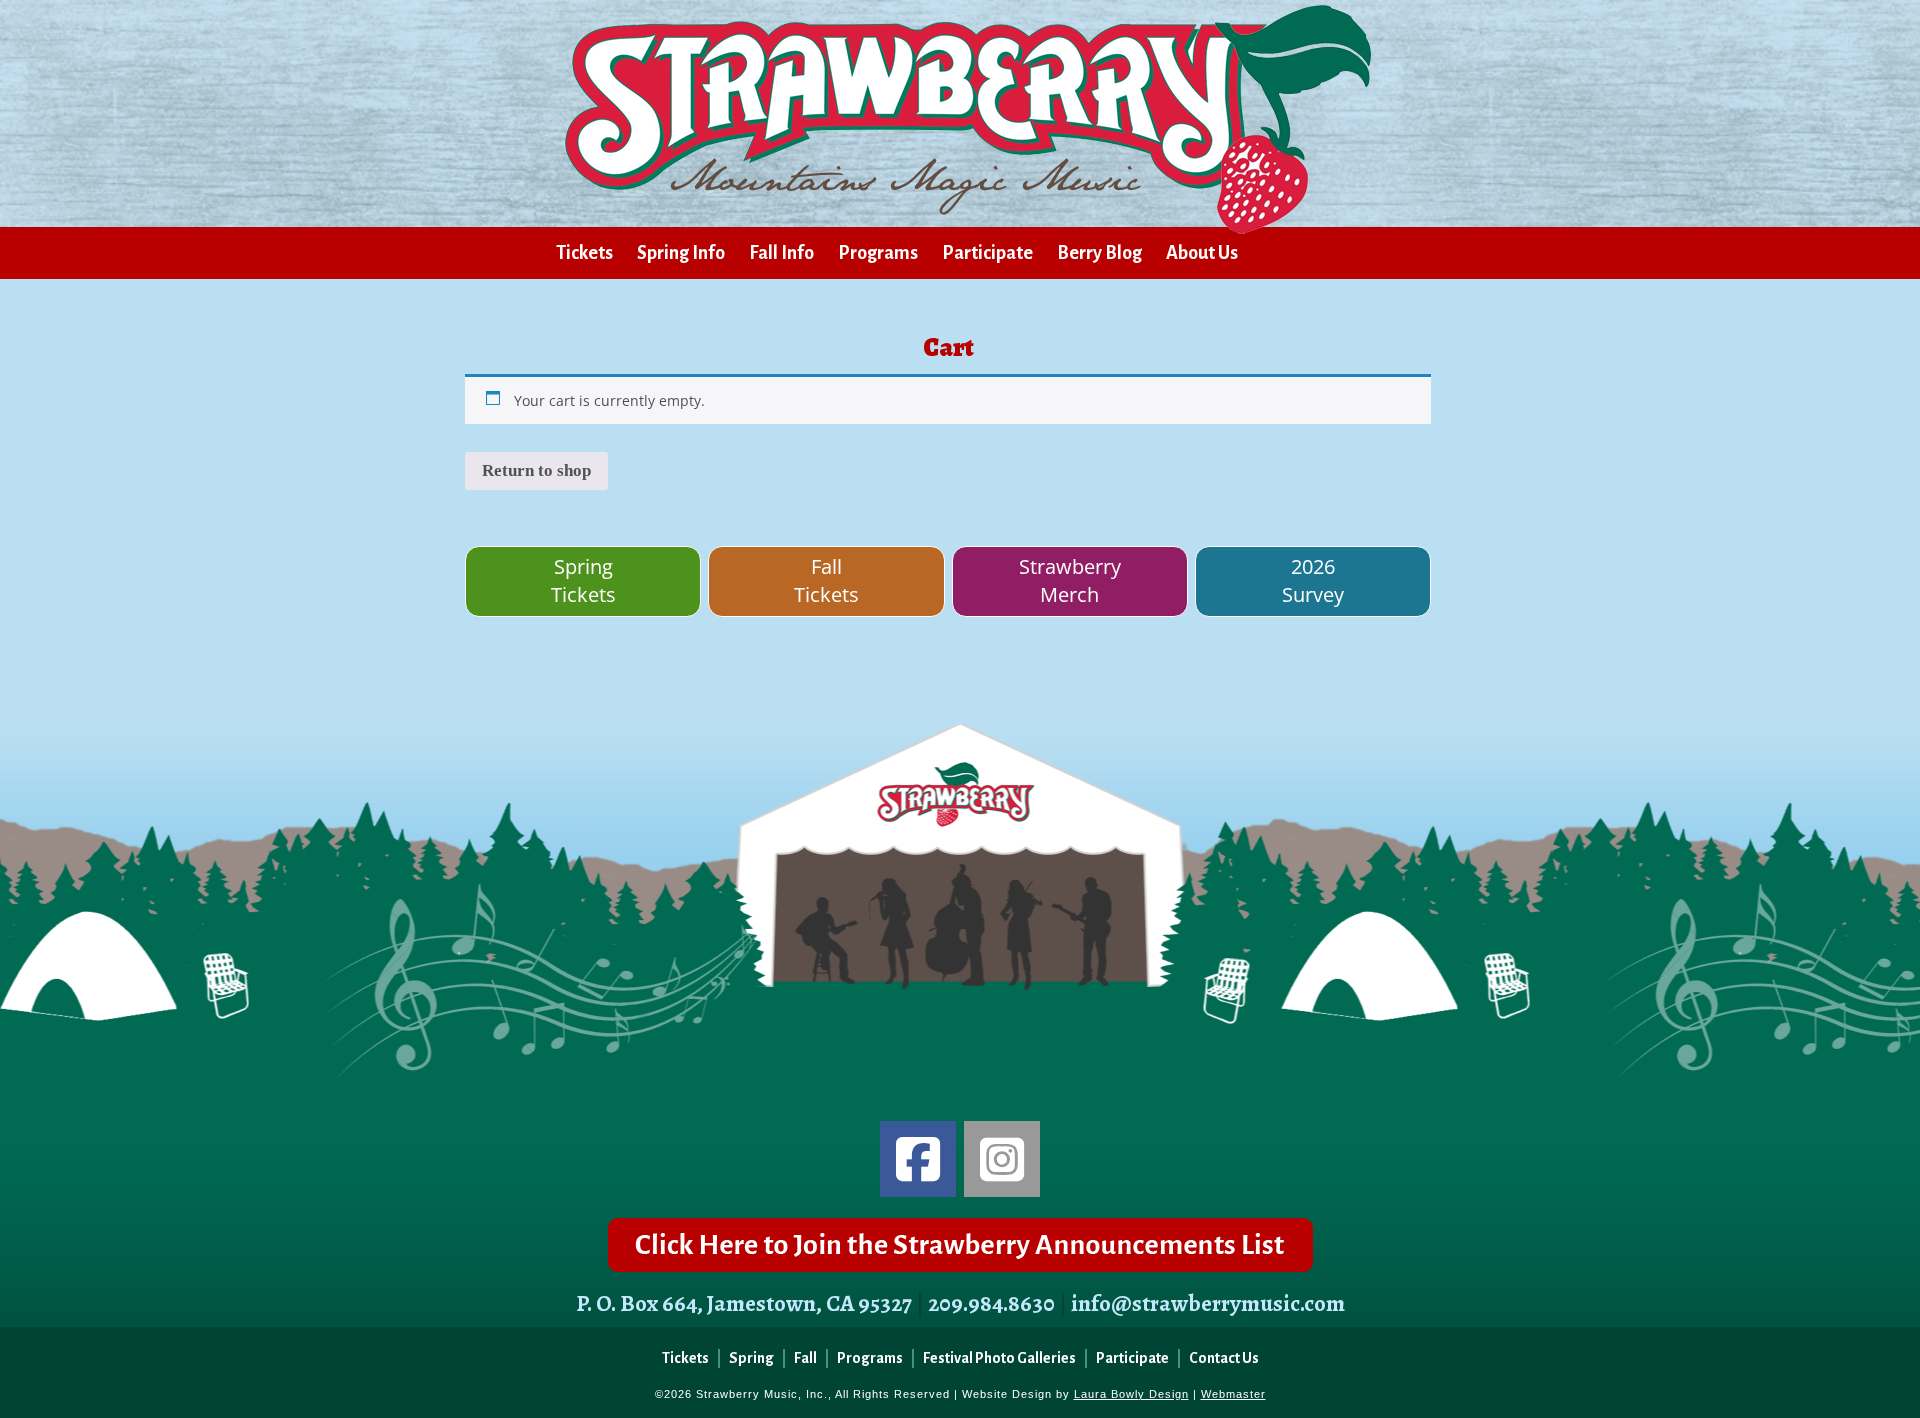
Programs (878, 253)
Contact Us (1224, 1358)
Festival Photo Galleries (999, 1358)
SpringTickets (583, 581)
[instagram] (1002, 1159)
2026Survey (1313, 581)
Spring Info (681, 253)
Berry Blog (1099, 253)
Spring (751, 1358)
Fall (805, 1358)
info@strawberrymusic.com (1208, 1303)
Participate (987, 253)
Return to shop (536, 470)
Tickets (584, 253)
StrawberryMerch (1070, 581)
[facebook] (918, 1159)
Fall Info (781, 253)
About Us (1202, 253)
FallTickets (826, 581)
